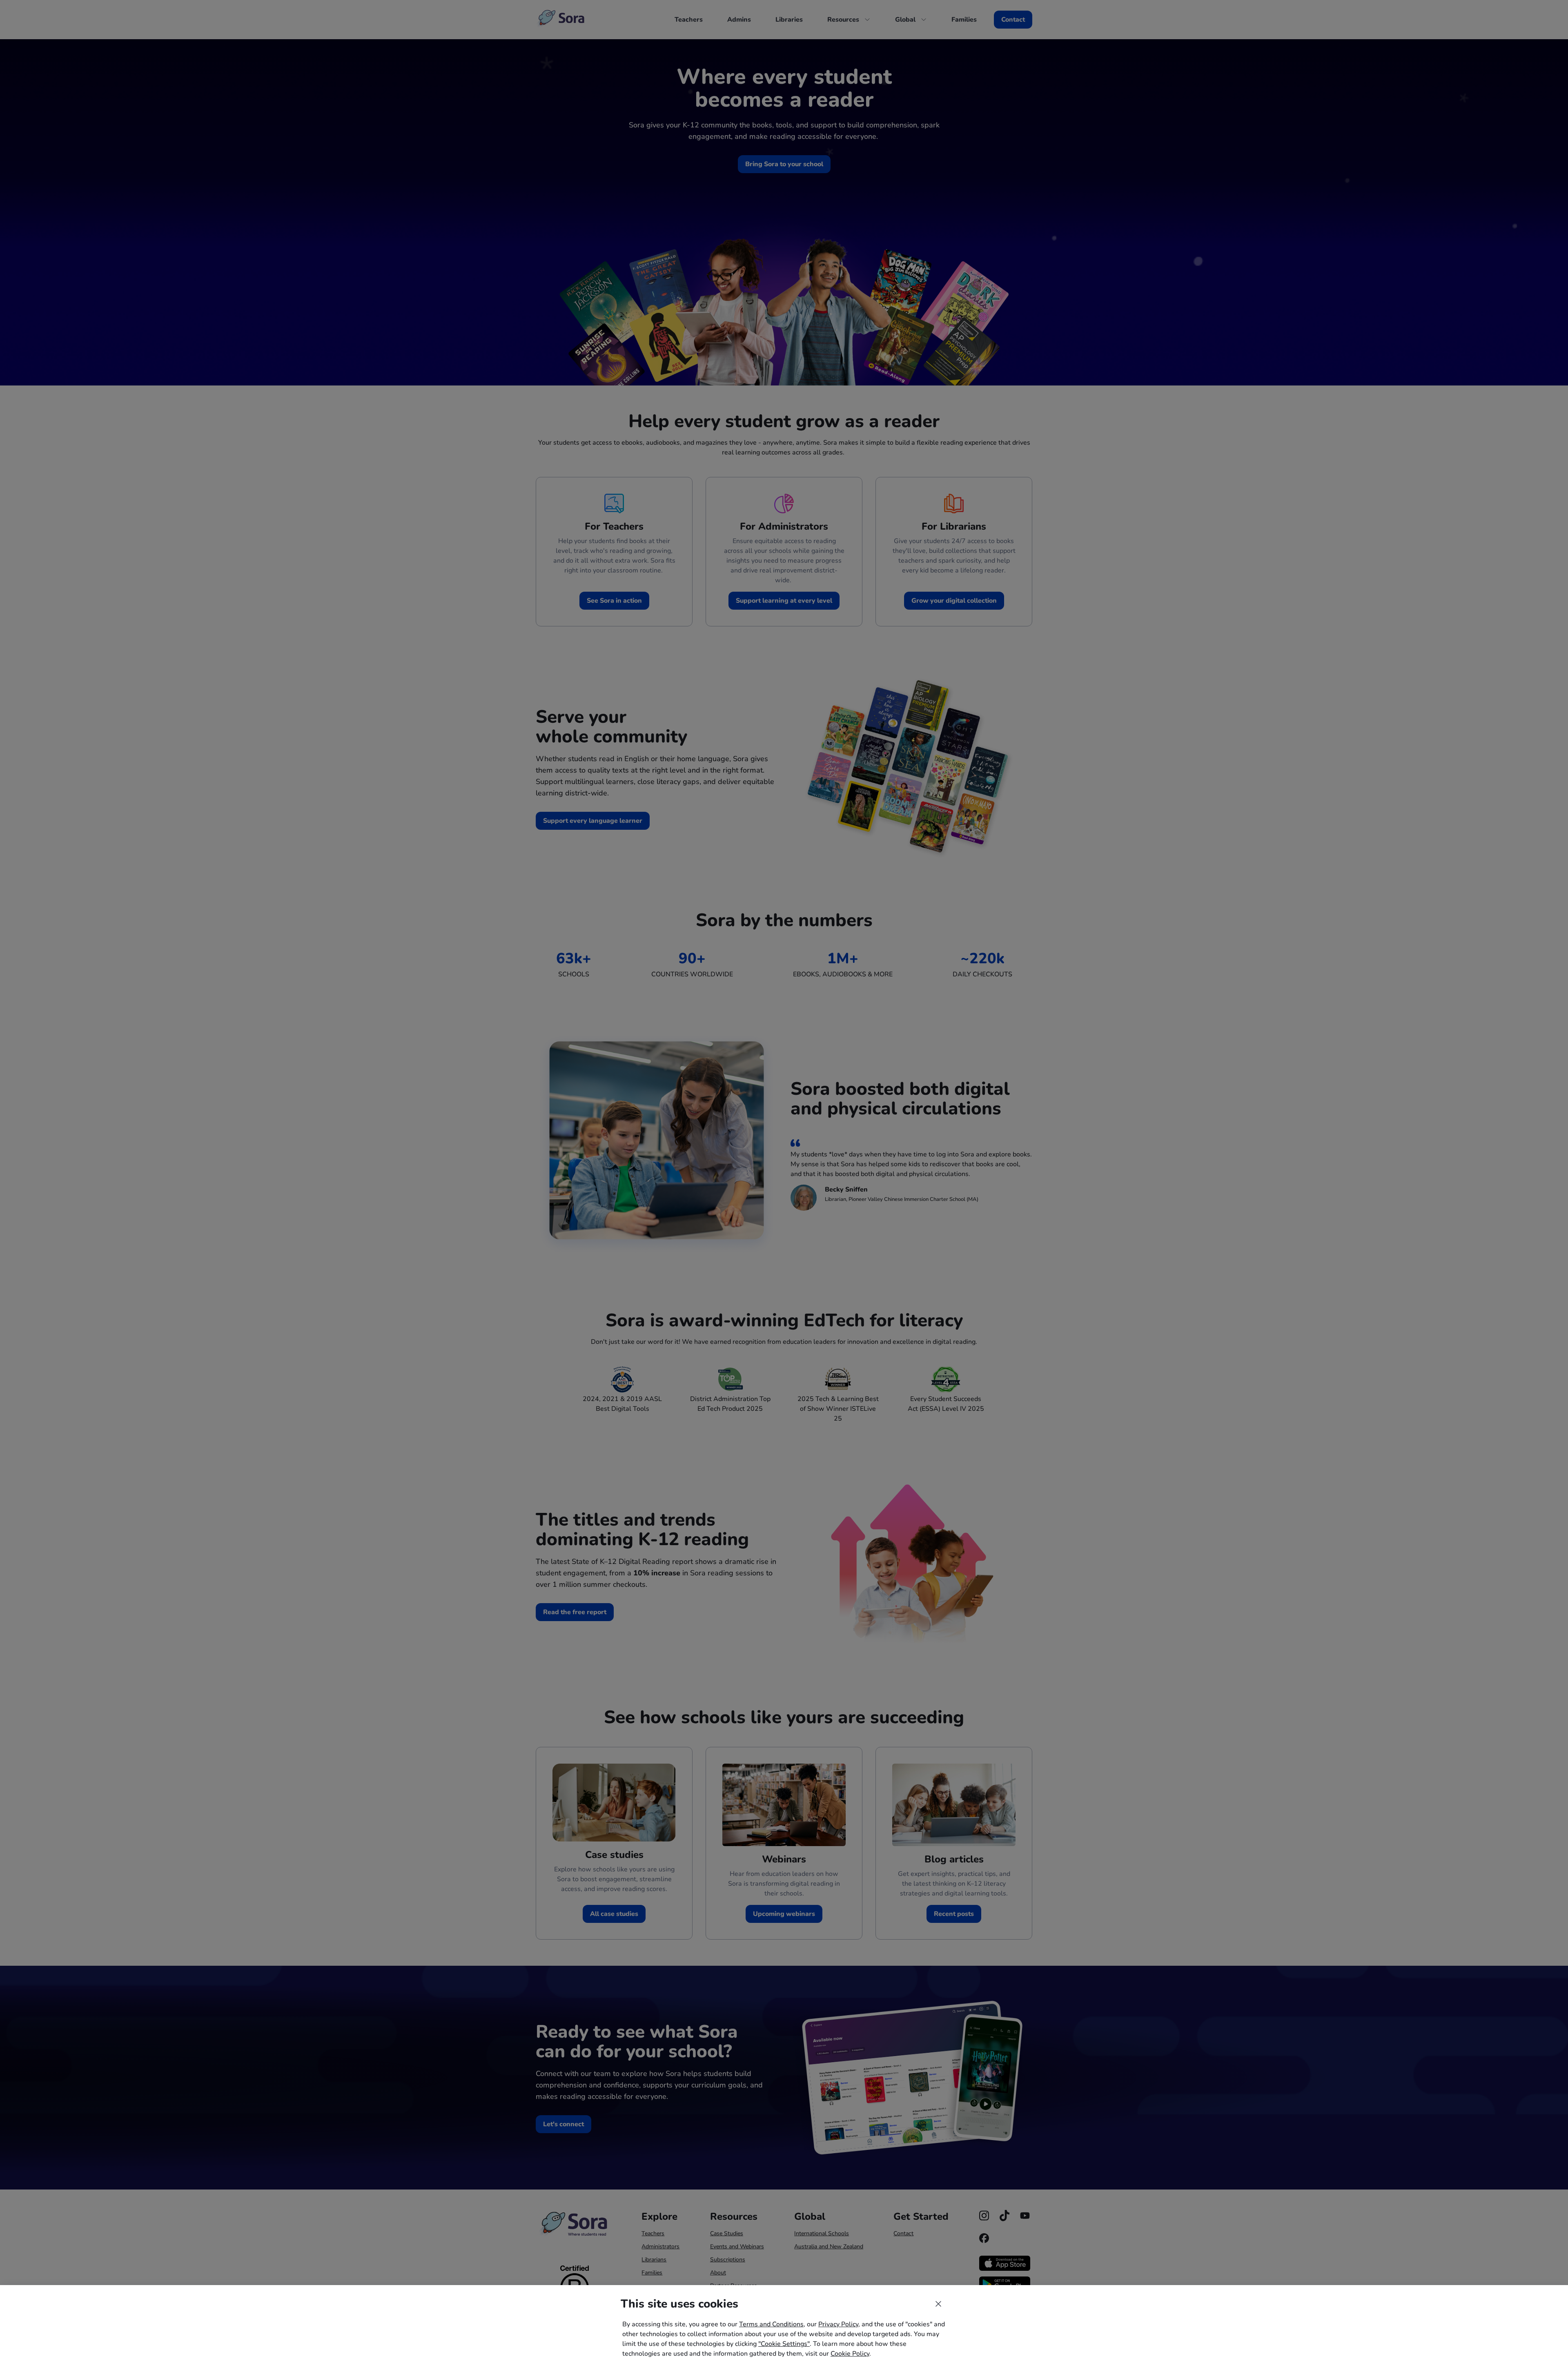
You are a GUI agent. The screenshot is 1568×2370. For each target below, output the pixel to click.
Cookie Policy (850, 2354)
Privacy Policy (838, 2324)
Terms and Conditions (771, 2324)
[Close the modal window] (938, 2304)
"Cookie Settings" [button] (784, 2344)
